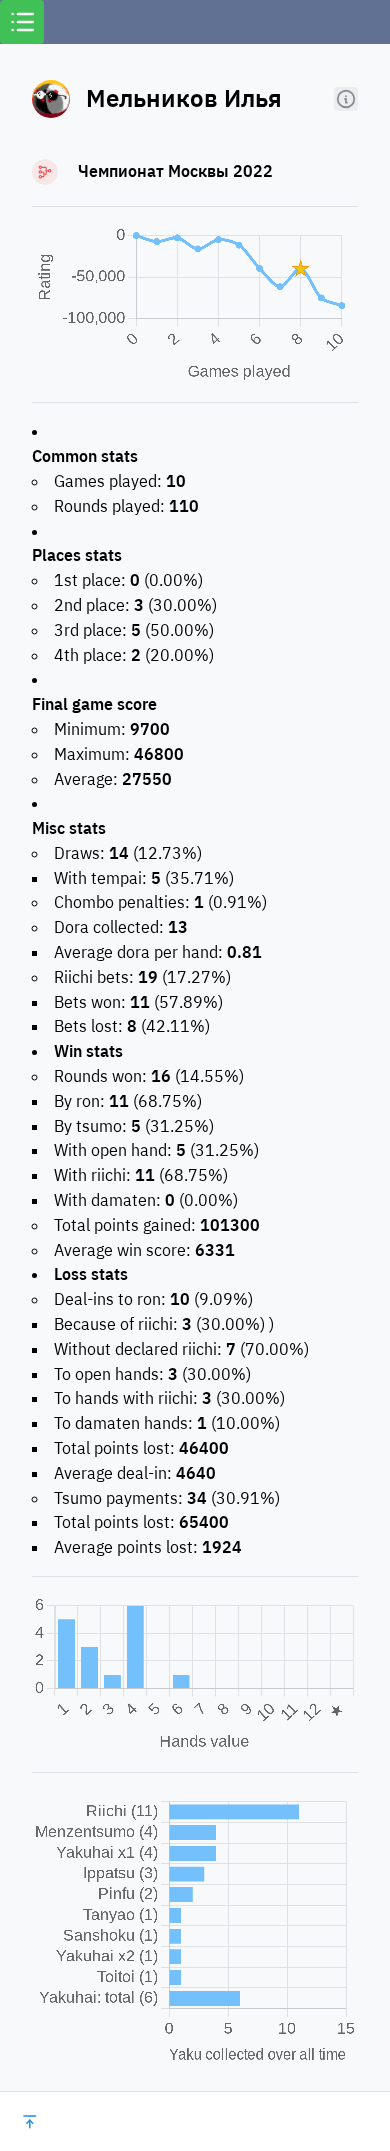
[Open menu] (22, 22)
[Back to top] (30, 2122)
